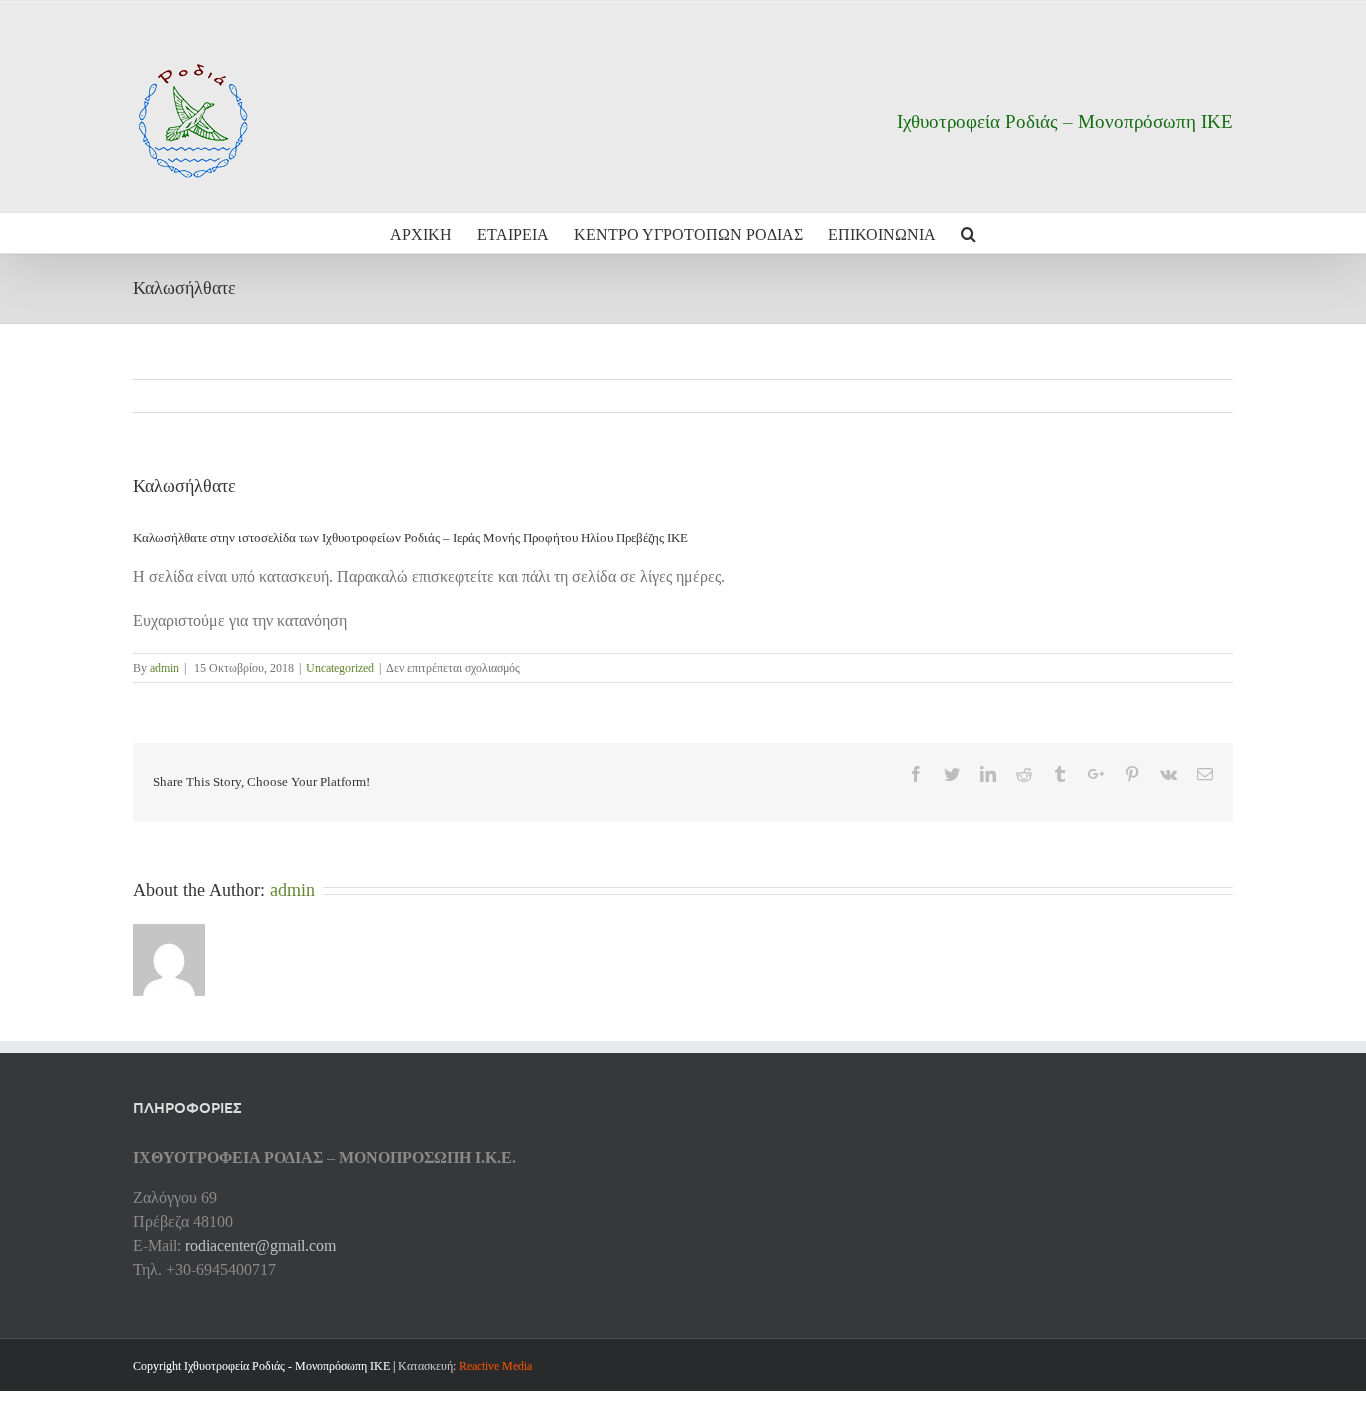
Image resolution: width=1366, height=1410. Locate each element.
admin (164, 668)
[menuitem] (433, 233)
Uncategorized (340, 668)
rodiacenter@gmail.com (260, 1245)
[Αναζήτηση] (968, 233)
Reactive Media (495, 1366)
